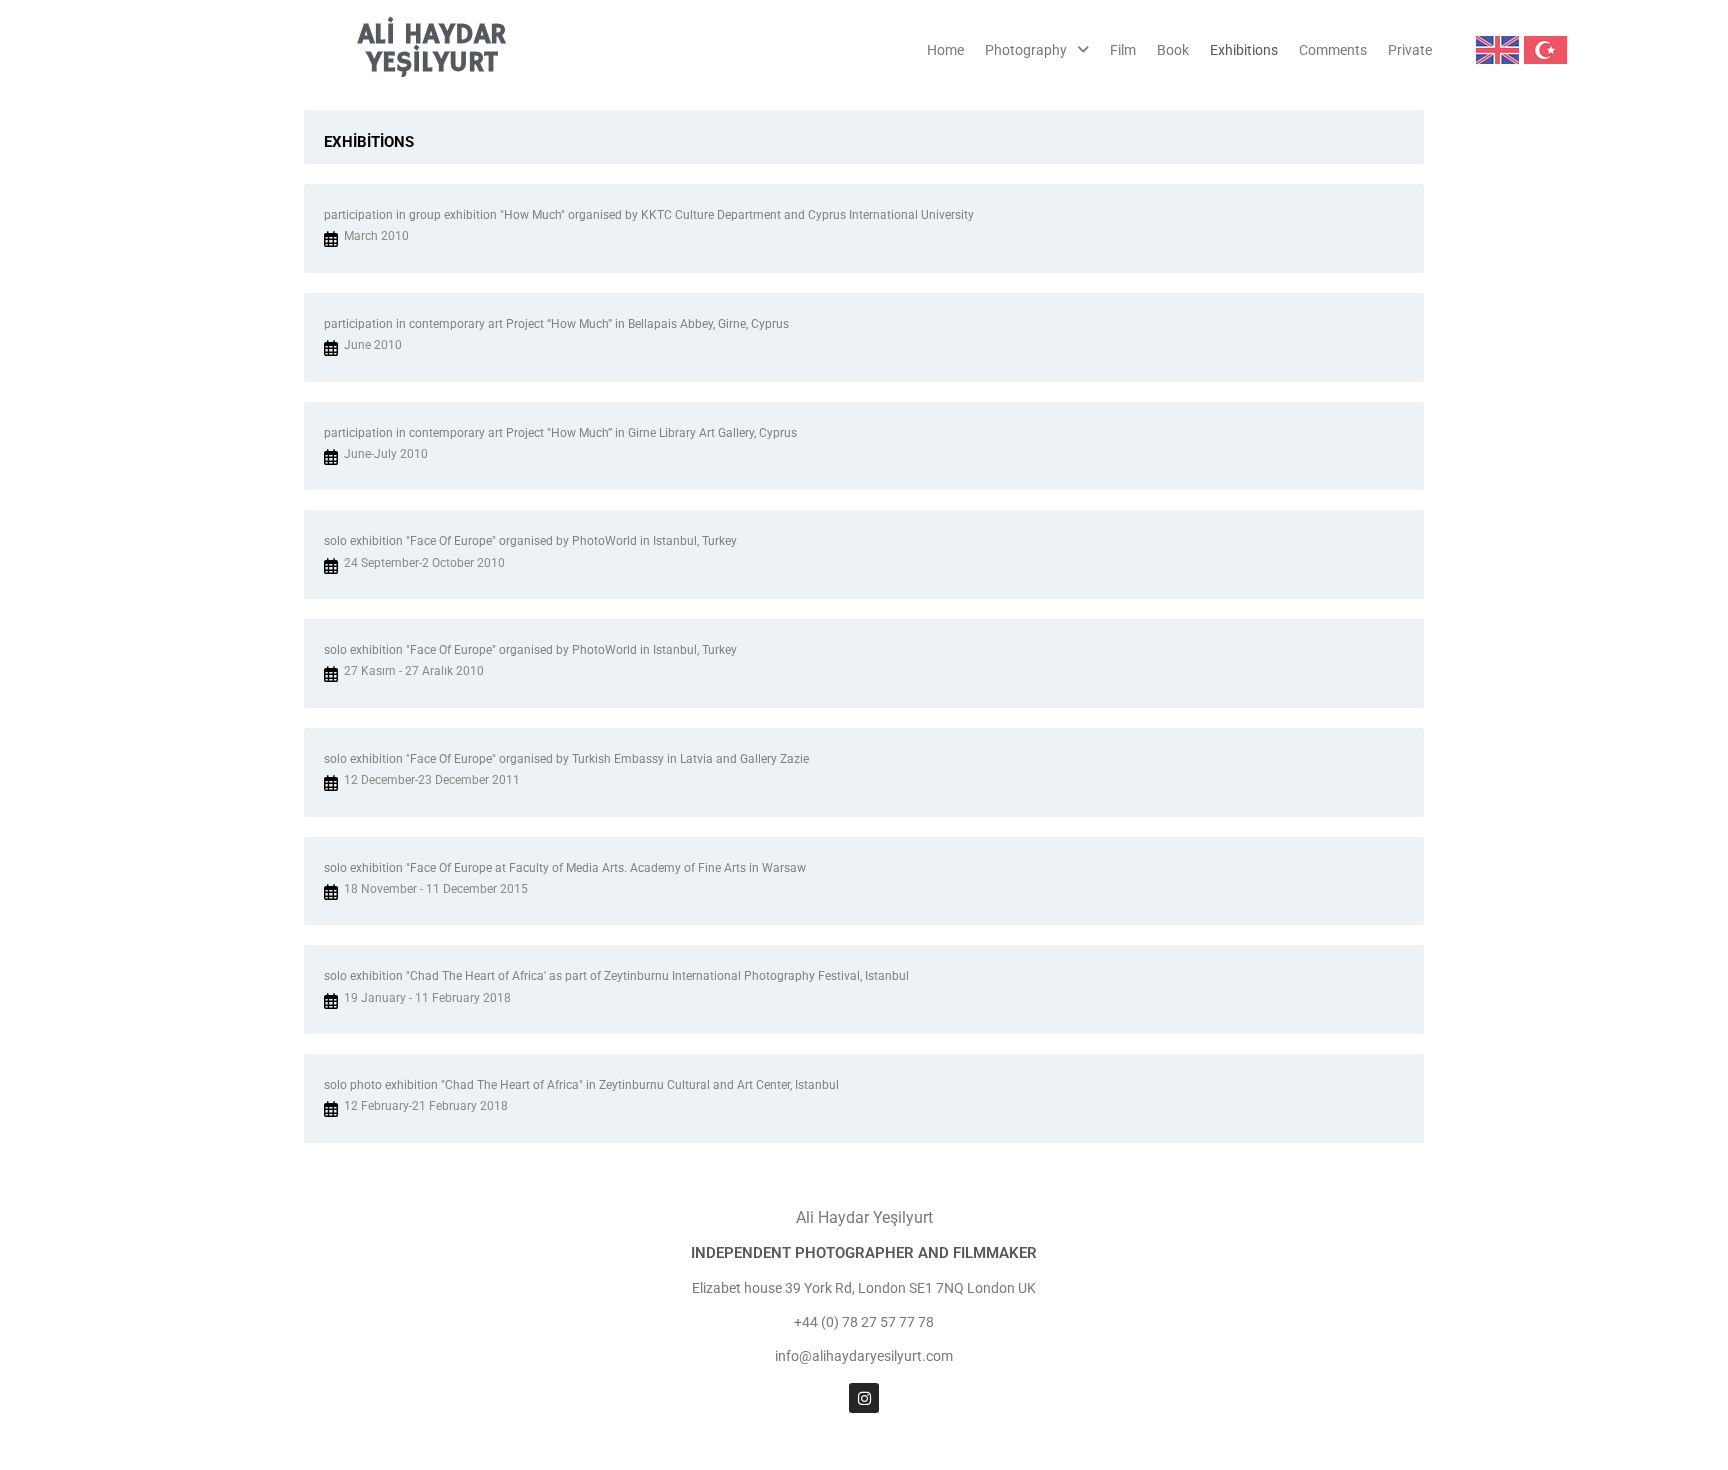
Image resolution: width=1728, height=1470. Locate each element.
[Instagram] (864, 1398)
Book (1173, 50)
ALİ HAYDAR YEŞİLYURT (432, 49)
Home (945, 50)
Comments (1333, 50)
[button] (1037, 50)
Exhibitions (1244, 50)
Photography (1026, 50)
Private (1410, 50)
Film (1123, 50)
